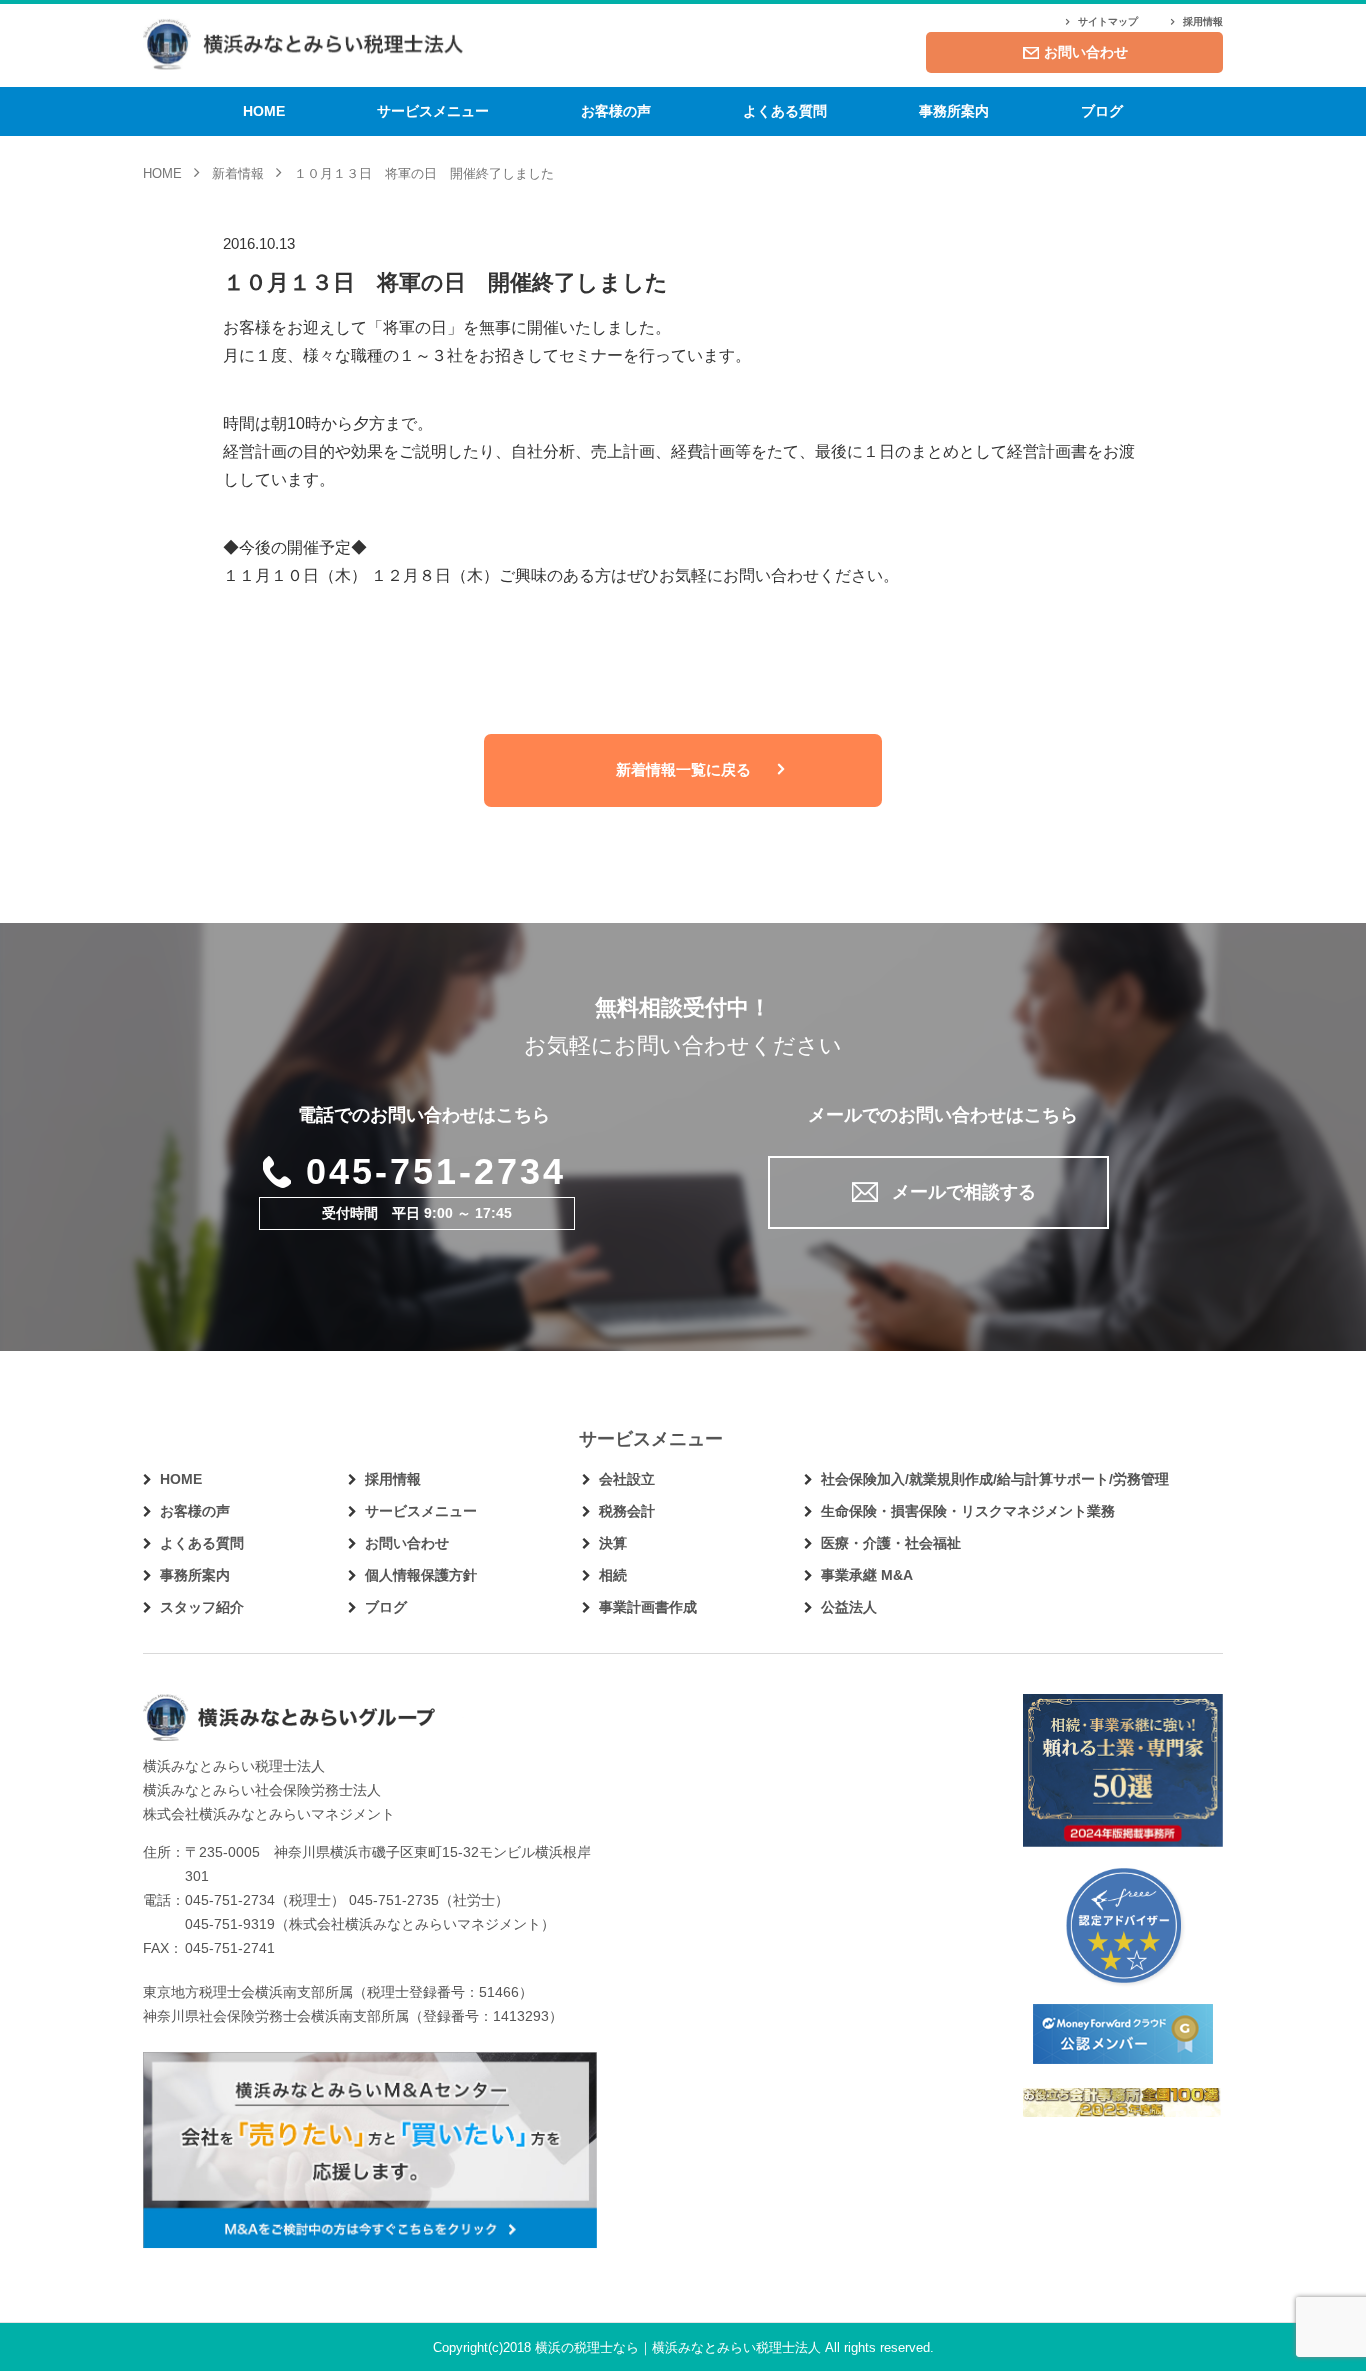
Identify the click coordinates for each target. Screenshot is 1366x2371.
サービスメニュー (433, 111)
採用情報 (1203, 21)
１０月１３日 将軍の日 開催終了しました (445, 282)
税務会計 (627, 1511)
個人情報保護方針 (421, 1575)
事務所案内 (954, 111)
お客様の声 (616, 111)
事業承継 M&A (867, 1575)
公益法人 (849, 1607)
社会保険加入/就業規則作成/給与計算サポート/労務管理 (995, 1479)
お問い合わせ (1086, 52)
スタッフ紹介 (202, 1607)
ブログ (1102, 111)
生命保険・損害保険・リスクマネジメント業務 (968, 1511)
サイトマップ (1108, 21)
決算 (613, 1543)
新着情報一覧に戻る (683, 769)
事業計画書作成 (648, 1607)
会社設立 (627, 1479)
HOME (264, 111)
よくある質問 (785, 111)
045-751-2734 (436, 1171)
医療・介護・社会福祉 (891, 1543)
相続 (613, 1575)
